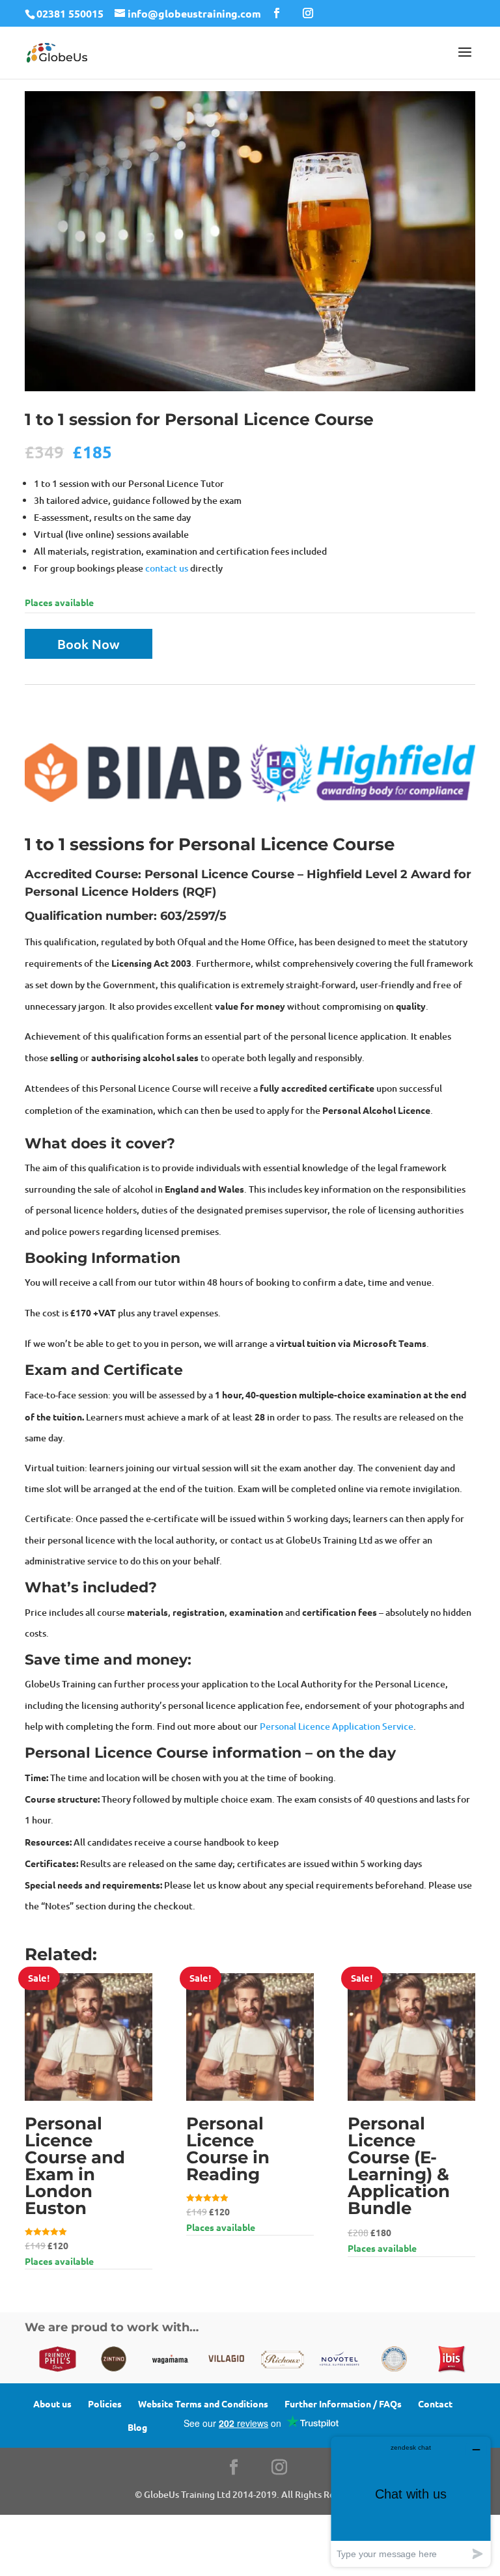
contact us (167, 568)
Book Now (89, 644)
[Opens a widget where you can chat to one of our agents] (411, 2501)
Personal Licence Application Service (337, 1726)
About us (52, 2403)
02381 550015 (70, 13)
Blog (137, 2427)
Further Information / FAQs (343, 2403)
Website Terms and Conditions (203, 2403)
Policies (105, 2403)
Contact (435, 2403)
